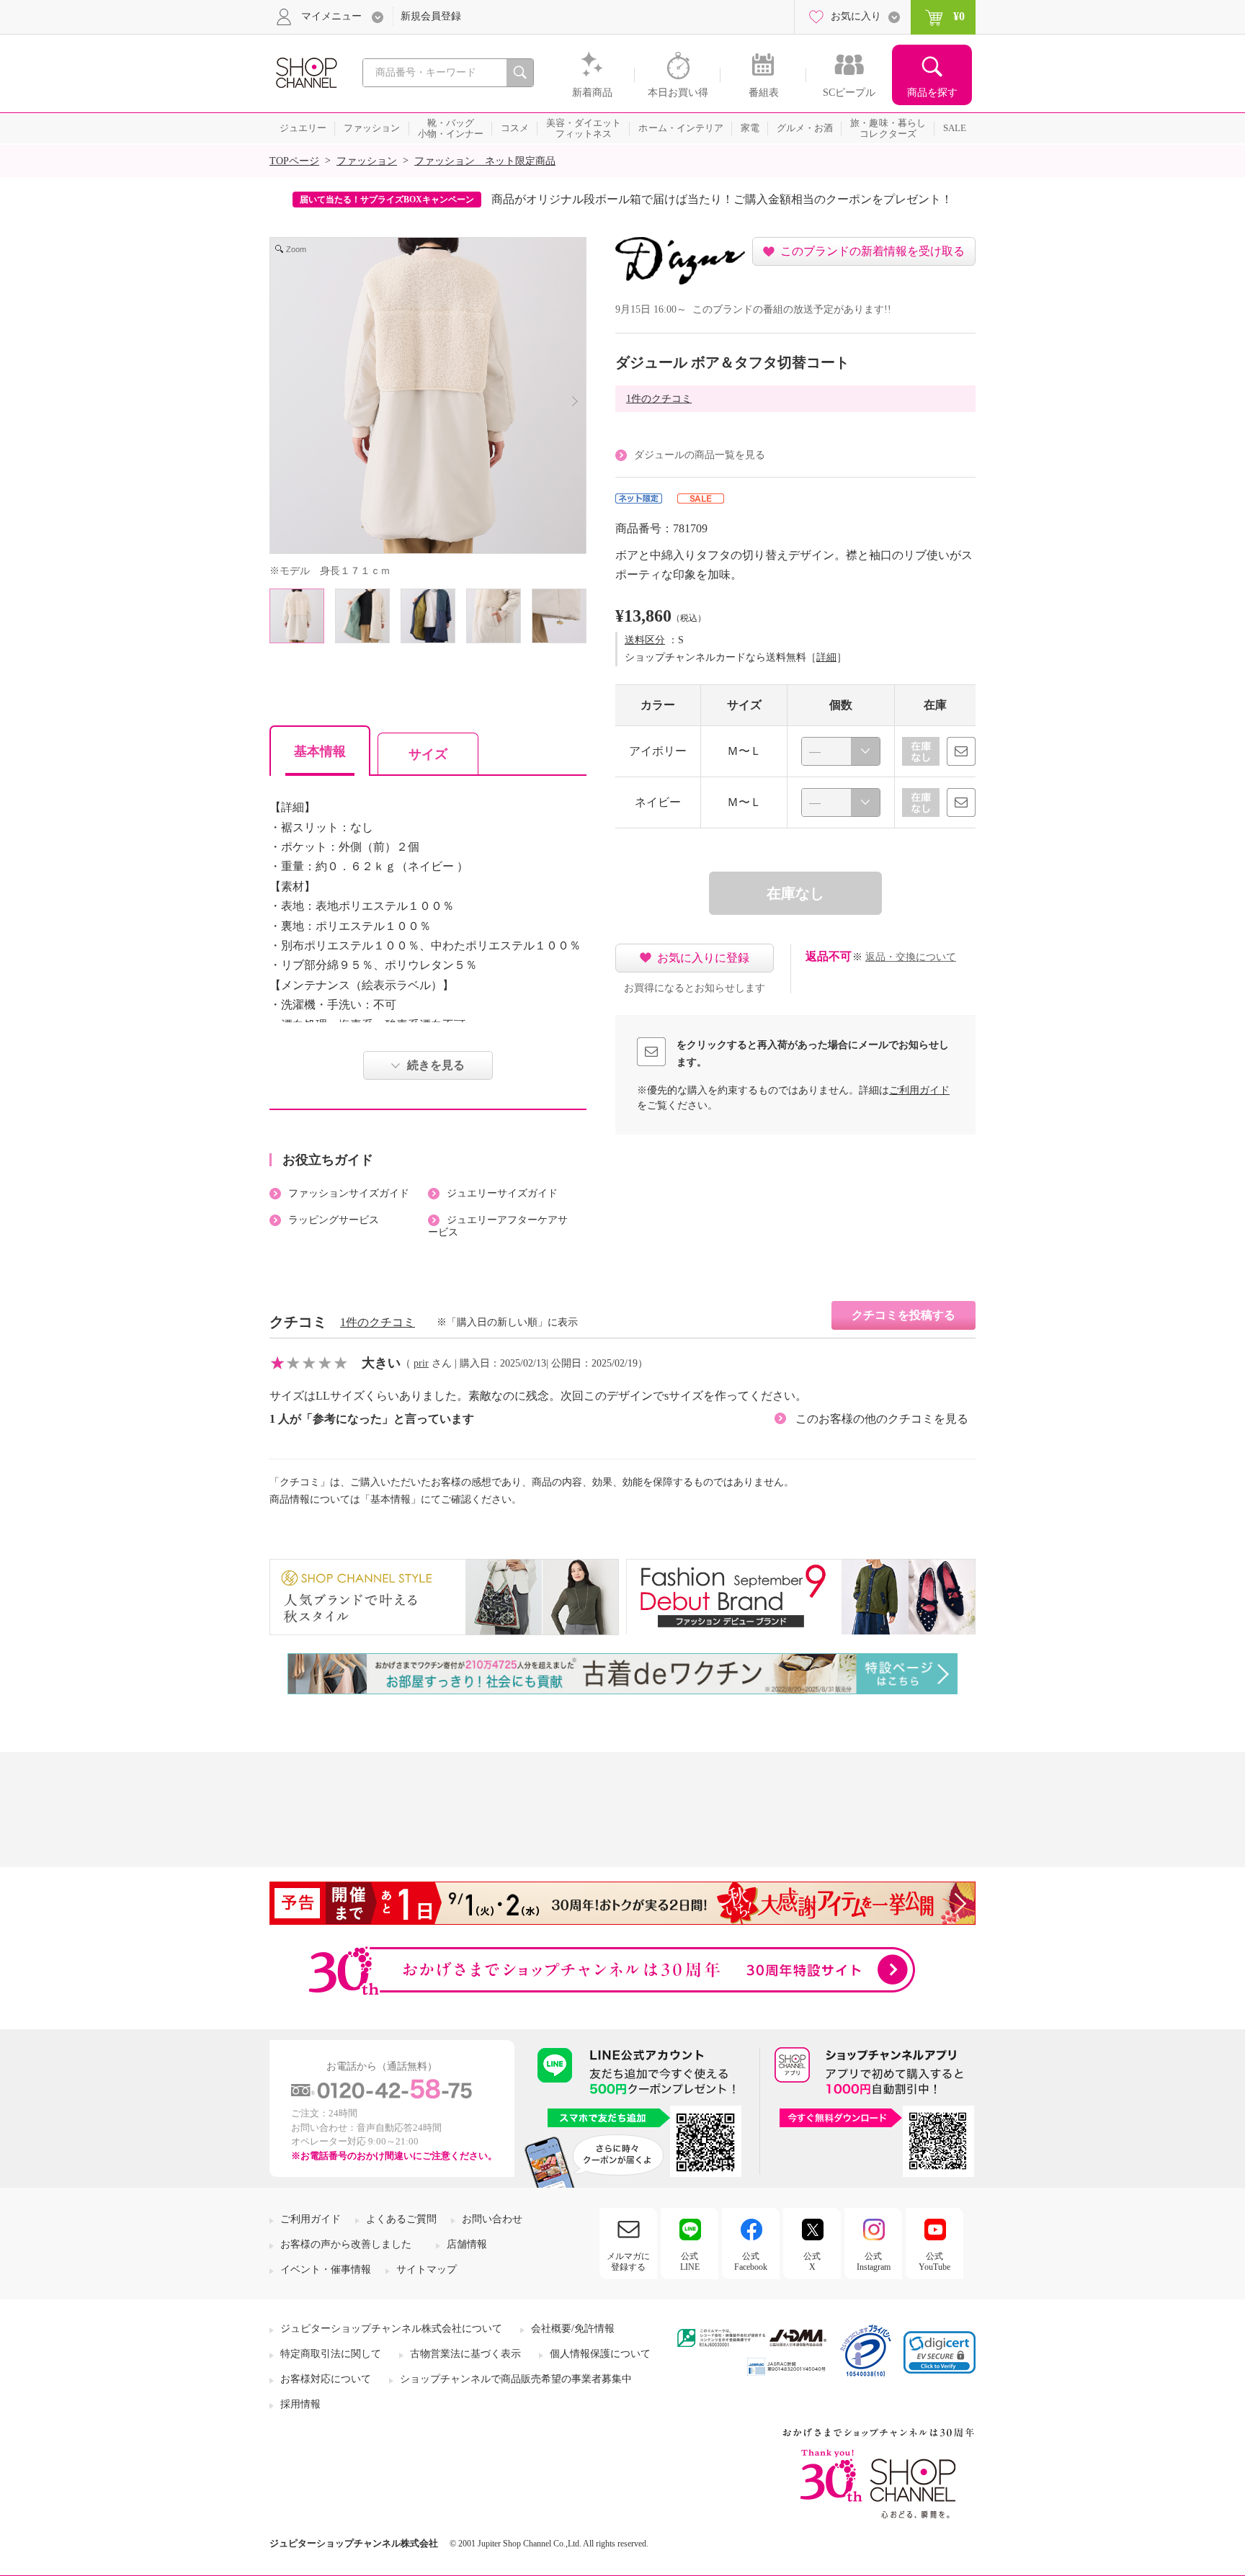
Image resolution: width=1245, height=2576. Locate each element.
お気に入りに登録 (703, 958)
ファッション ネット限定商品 (485, 161)
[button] (940, 2352)
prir (421, 1363)
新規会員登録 (431, 16)
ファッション (367, 161)
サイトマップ (427, 2269)
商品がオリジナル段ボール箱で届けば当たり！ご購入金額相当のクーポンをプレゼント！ (722, 199)
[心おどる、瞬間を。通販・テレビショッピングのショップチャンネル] (305, 72)
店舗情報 (467, 2244)
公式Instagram (874, 2261)
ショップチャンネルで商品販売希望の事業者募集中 (516, 2379)
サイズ (428, 754)
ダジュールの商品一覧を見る (700, 455)
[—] (841, 751)
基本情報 (320, 751)
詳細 (826, 657)
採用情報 (300, 2404)
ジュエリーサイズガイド (502, 1193)
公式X (812, 2261)
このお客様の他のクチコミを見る (882, 1419)
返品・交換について (911, 957)
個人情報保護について (600, 2354)
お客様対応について (326, 2379)
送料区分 (645, 640)
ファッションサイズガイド (349, 1193)
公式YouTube (934, 2261)
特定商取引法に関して (331, 2354)
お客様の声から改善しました (346, 2244)
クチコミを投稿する (903, 1315)
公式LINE (690, 2261)
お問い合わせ (492, 2219)
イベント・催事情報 (326, 2269)
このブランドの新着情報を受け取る (873, 251)
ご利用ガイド (919, 1090)
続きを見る (436, 1065)
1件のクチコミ (659, 399)
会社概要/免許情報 (573, 2329)
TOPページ (294, 161)
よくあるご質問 (401, 2219)
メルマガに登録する (628, 2261)
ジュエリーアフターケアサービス (498, 1226)
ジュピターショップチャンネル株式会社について (391, 2329)
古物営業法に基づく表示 (465, 2354)
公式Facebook (751, 2261)
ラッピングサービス (334, 1220)
